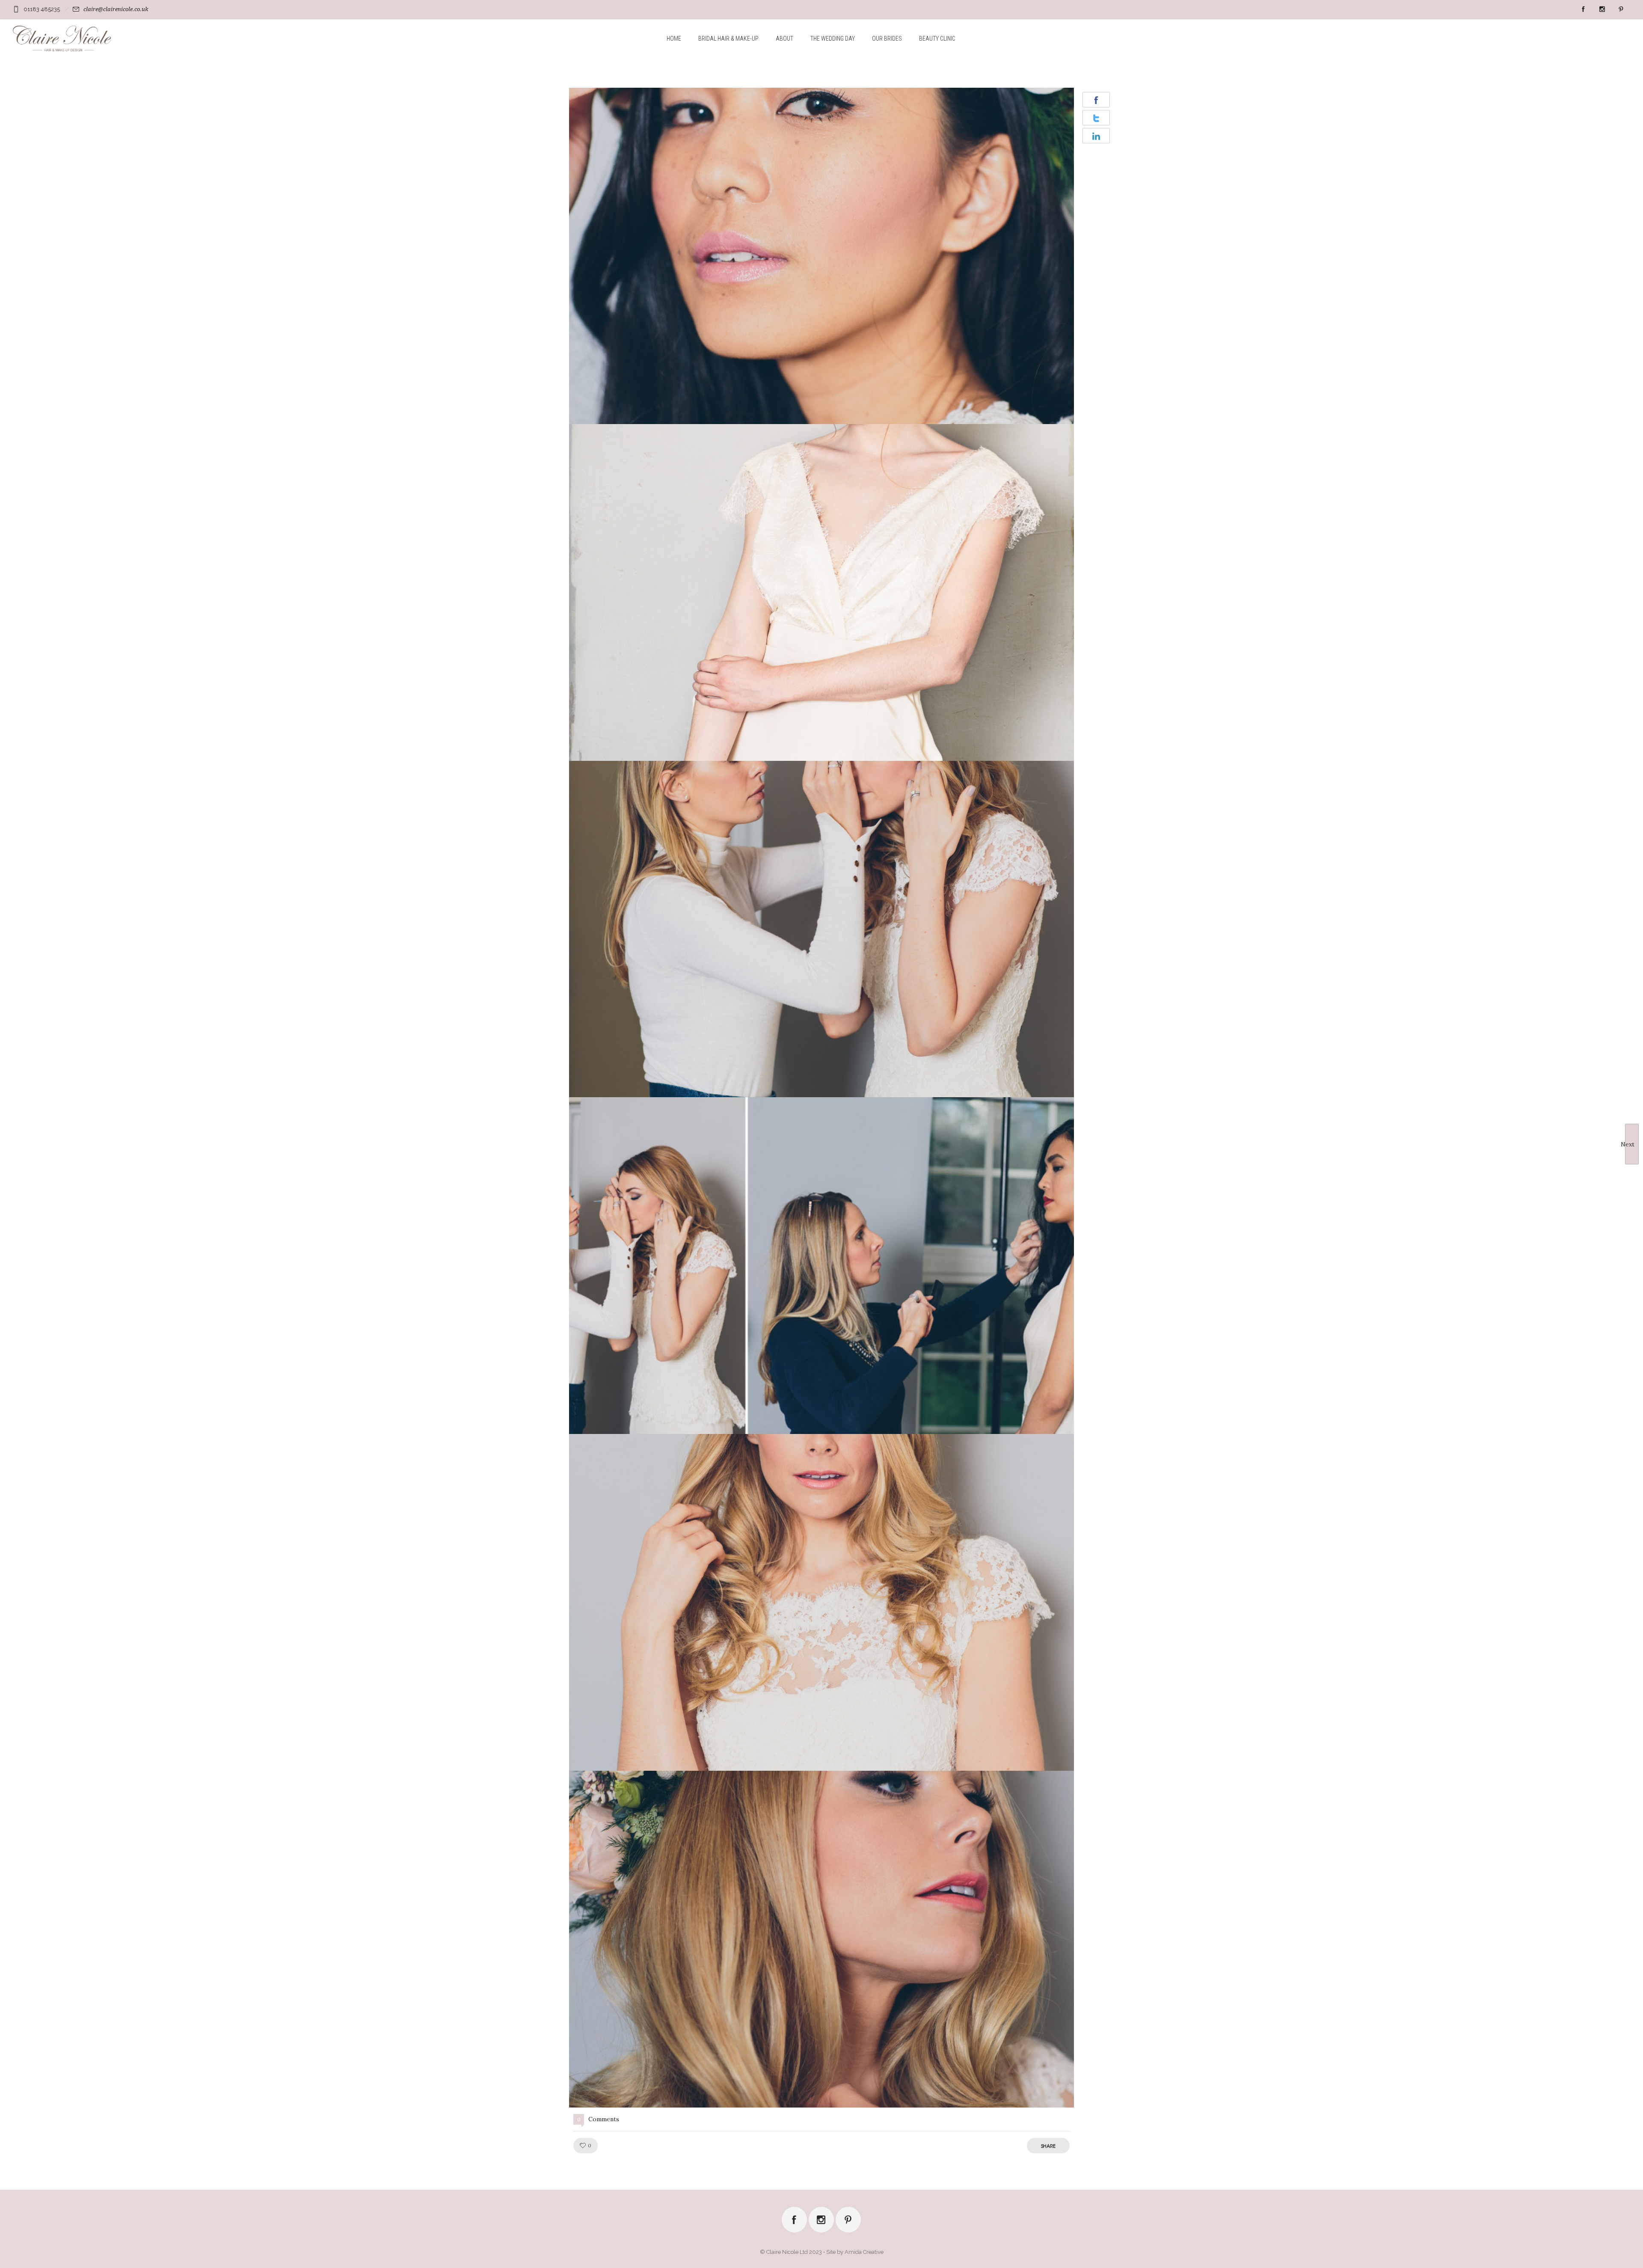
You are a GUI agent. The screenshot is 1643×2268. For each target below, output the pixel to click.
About (784, 39)
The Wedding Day (833, 39)
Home (674, 39)
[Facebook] (1583, 9)
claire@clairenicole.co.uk (116, 9)
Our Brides (887, 39)
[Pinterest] (1621, 9)
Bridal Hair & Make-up (728, 39)
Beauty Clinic (937, 39)
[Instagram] (1602, 9)
